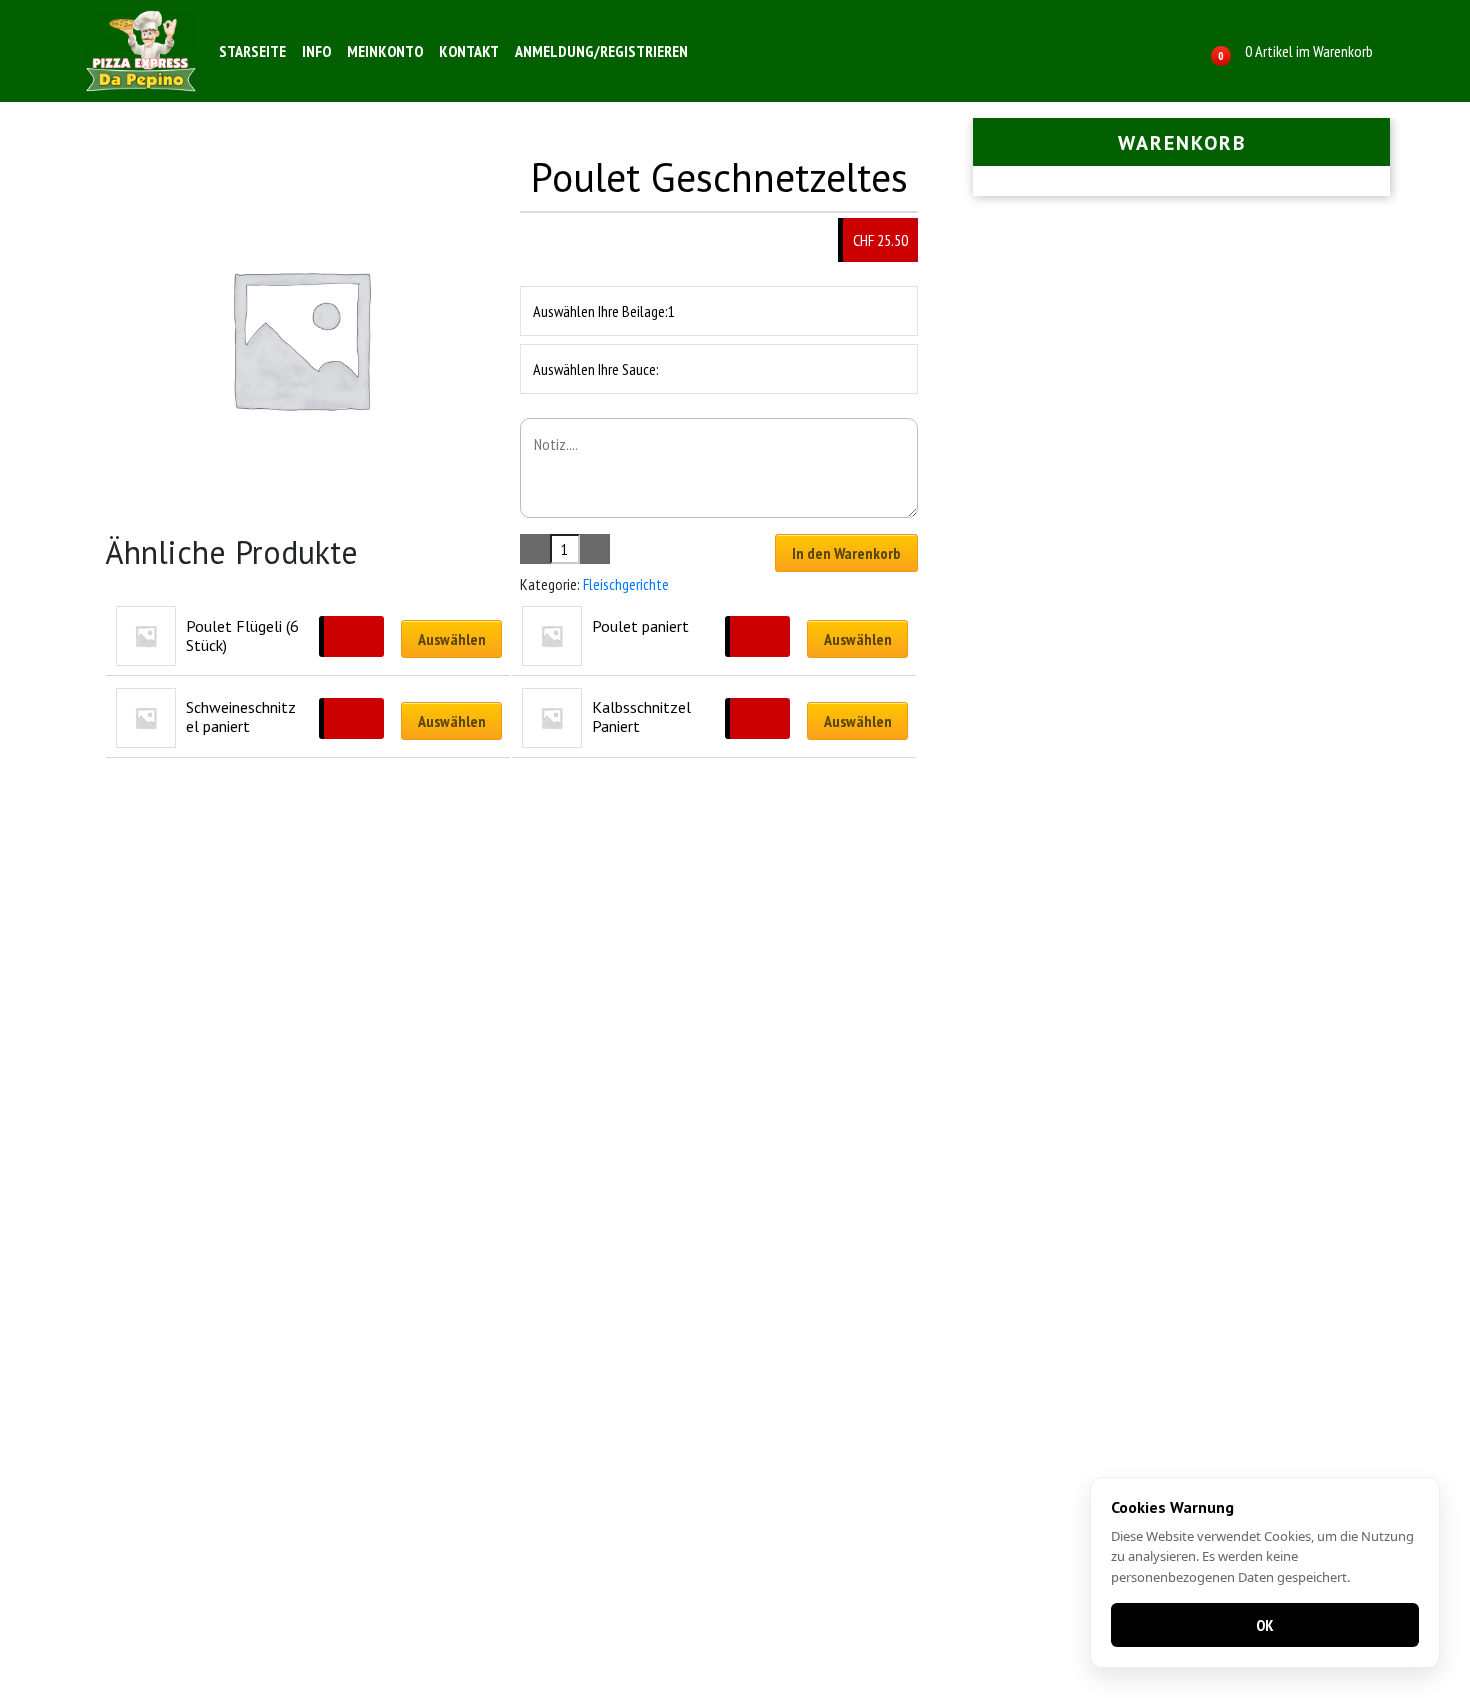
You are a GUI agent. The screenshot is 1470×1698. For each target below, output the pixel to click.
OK (1265, 1625)
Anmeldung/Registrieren (601, 51)
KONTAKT (469, 51)
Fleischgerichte (626, 584)
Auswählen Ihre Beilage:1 (604, 311)
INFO (316, 51)
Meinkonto (385, 51)
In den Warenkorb (846, 553)
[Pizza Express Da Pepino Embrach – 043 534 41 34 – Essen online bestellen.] (141, 51)
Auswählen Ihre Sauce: (596, 369)
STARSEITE (252, 51)
